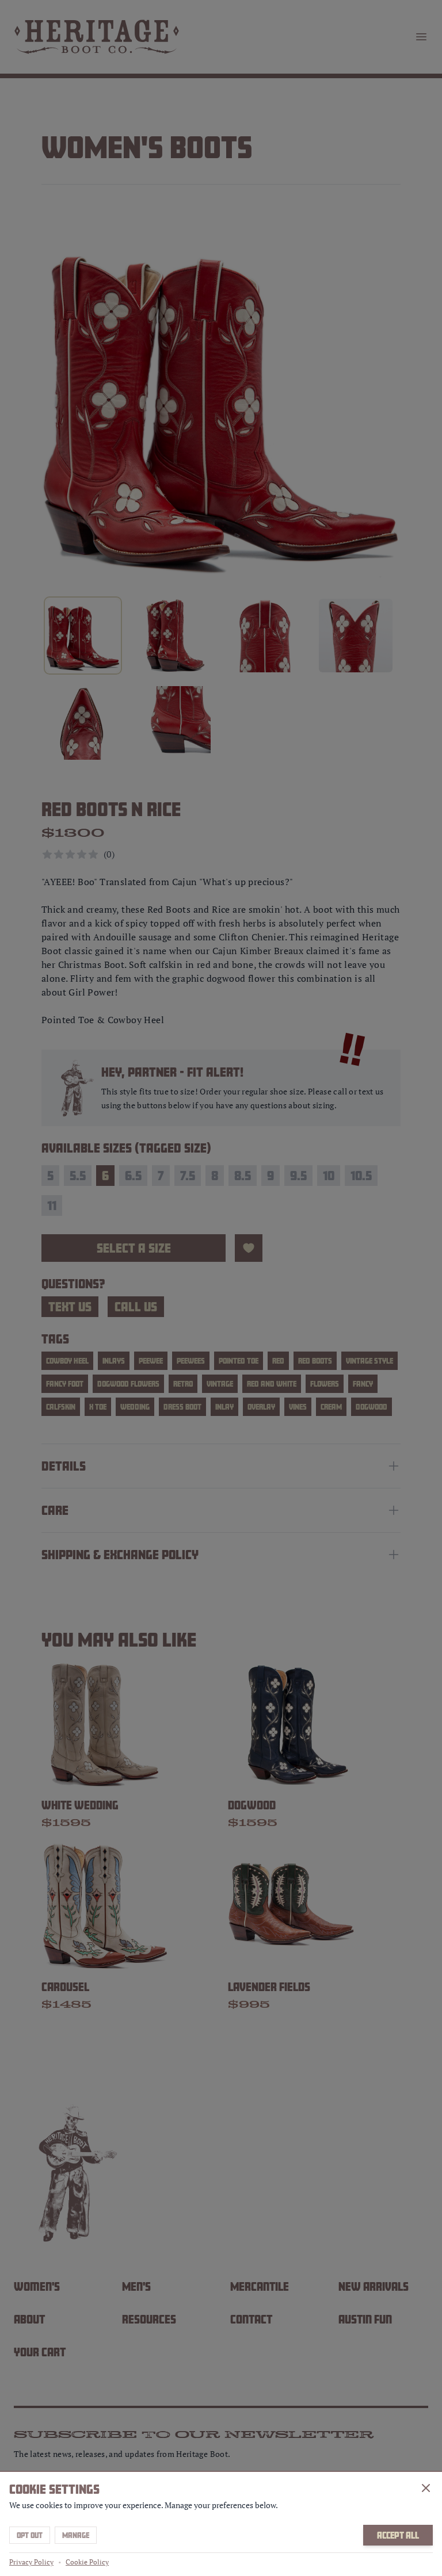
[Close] (426, 2488)
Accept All (398, 2535)
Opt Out (30, 2535)
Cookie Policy (87, 2562)
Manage (76, 2535)
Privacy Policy (31, 2562)
